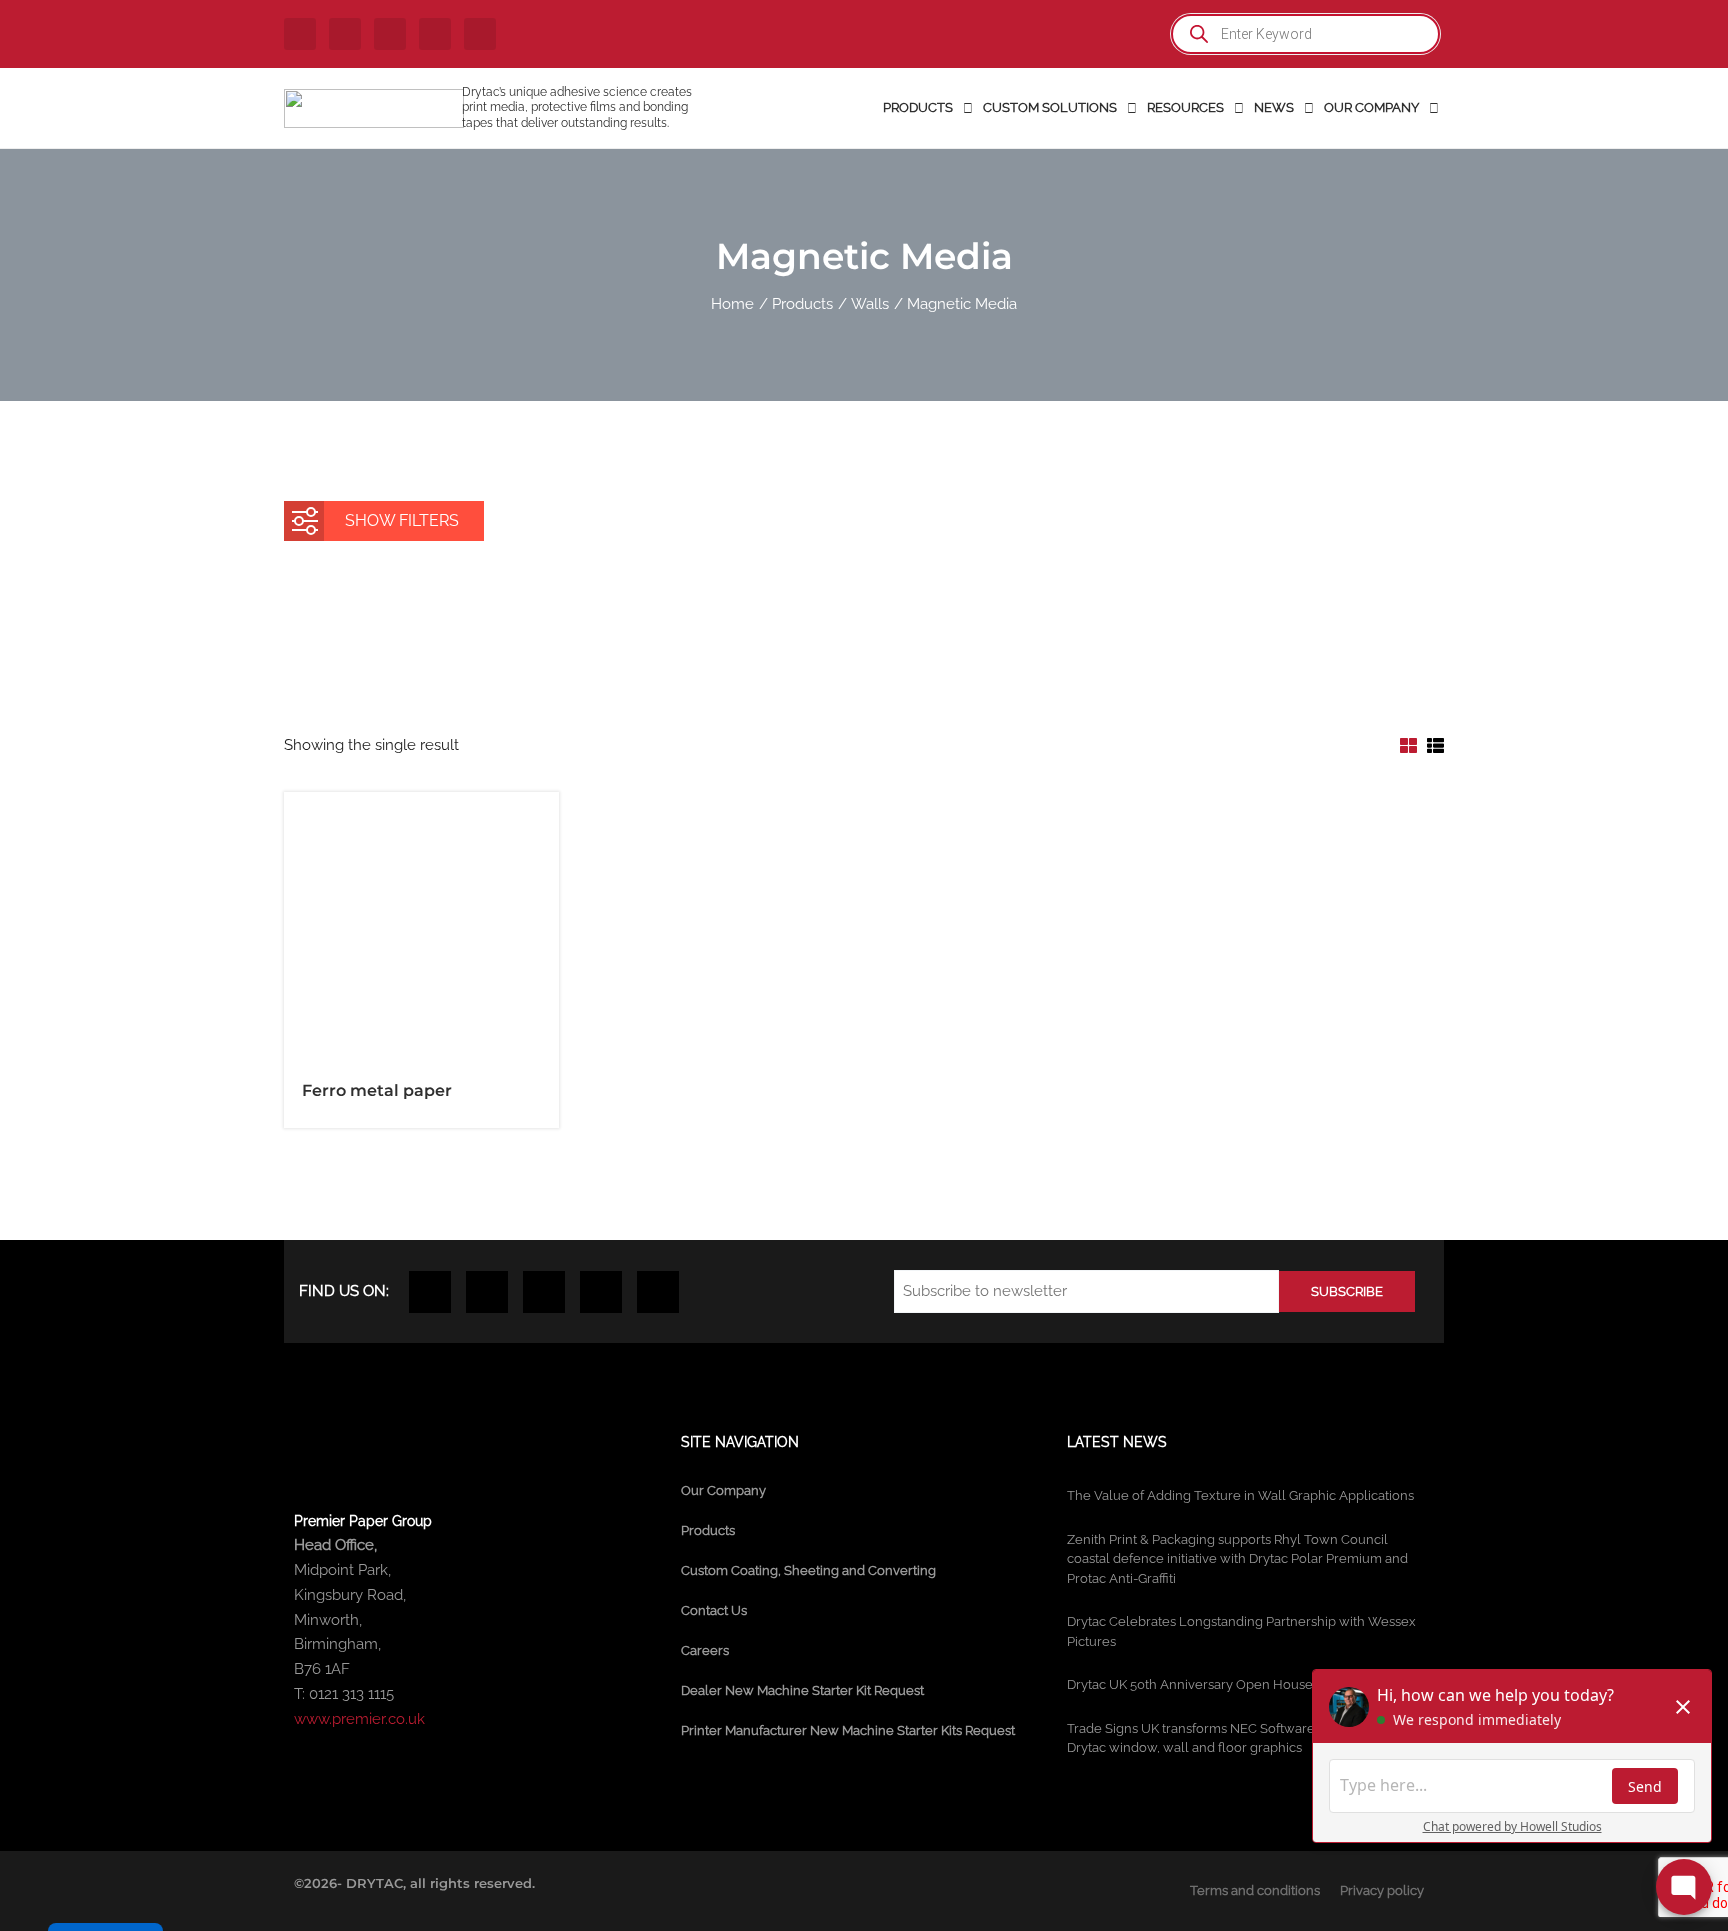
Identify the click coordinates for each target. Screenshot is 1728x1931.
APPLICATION (649, 605)
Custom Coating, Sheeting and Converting (808, 1570)
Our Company (723, 1490)
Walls (646, 659)
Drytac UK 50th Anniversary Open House (1190, 1684)
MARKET (485, 605)
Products (708, 1530)
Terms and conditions (1255, 1890)
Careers (705, 1650)
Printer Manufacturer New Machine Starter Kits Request (848, 1730)
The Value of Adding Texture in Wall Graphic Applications (1240, 1495)
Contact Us (714, 1610)
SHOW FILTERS (402, 520)
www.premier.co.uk (359, 1719)
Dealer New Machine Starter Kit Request (802, 1690)
